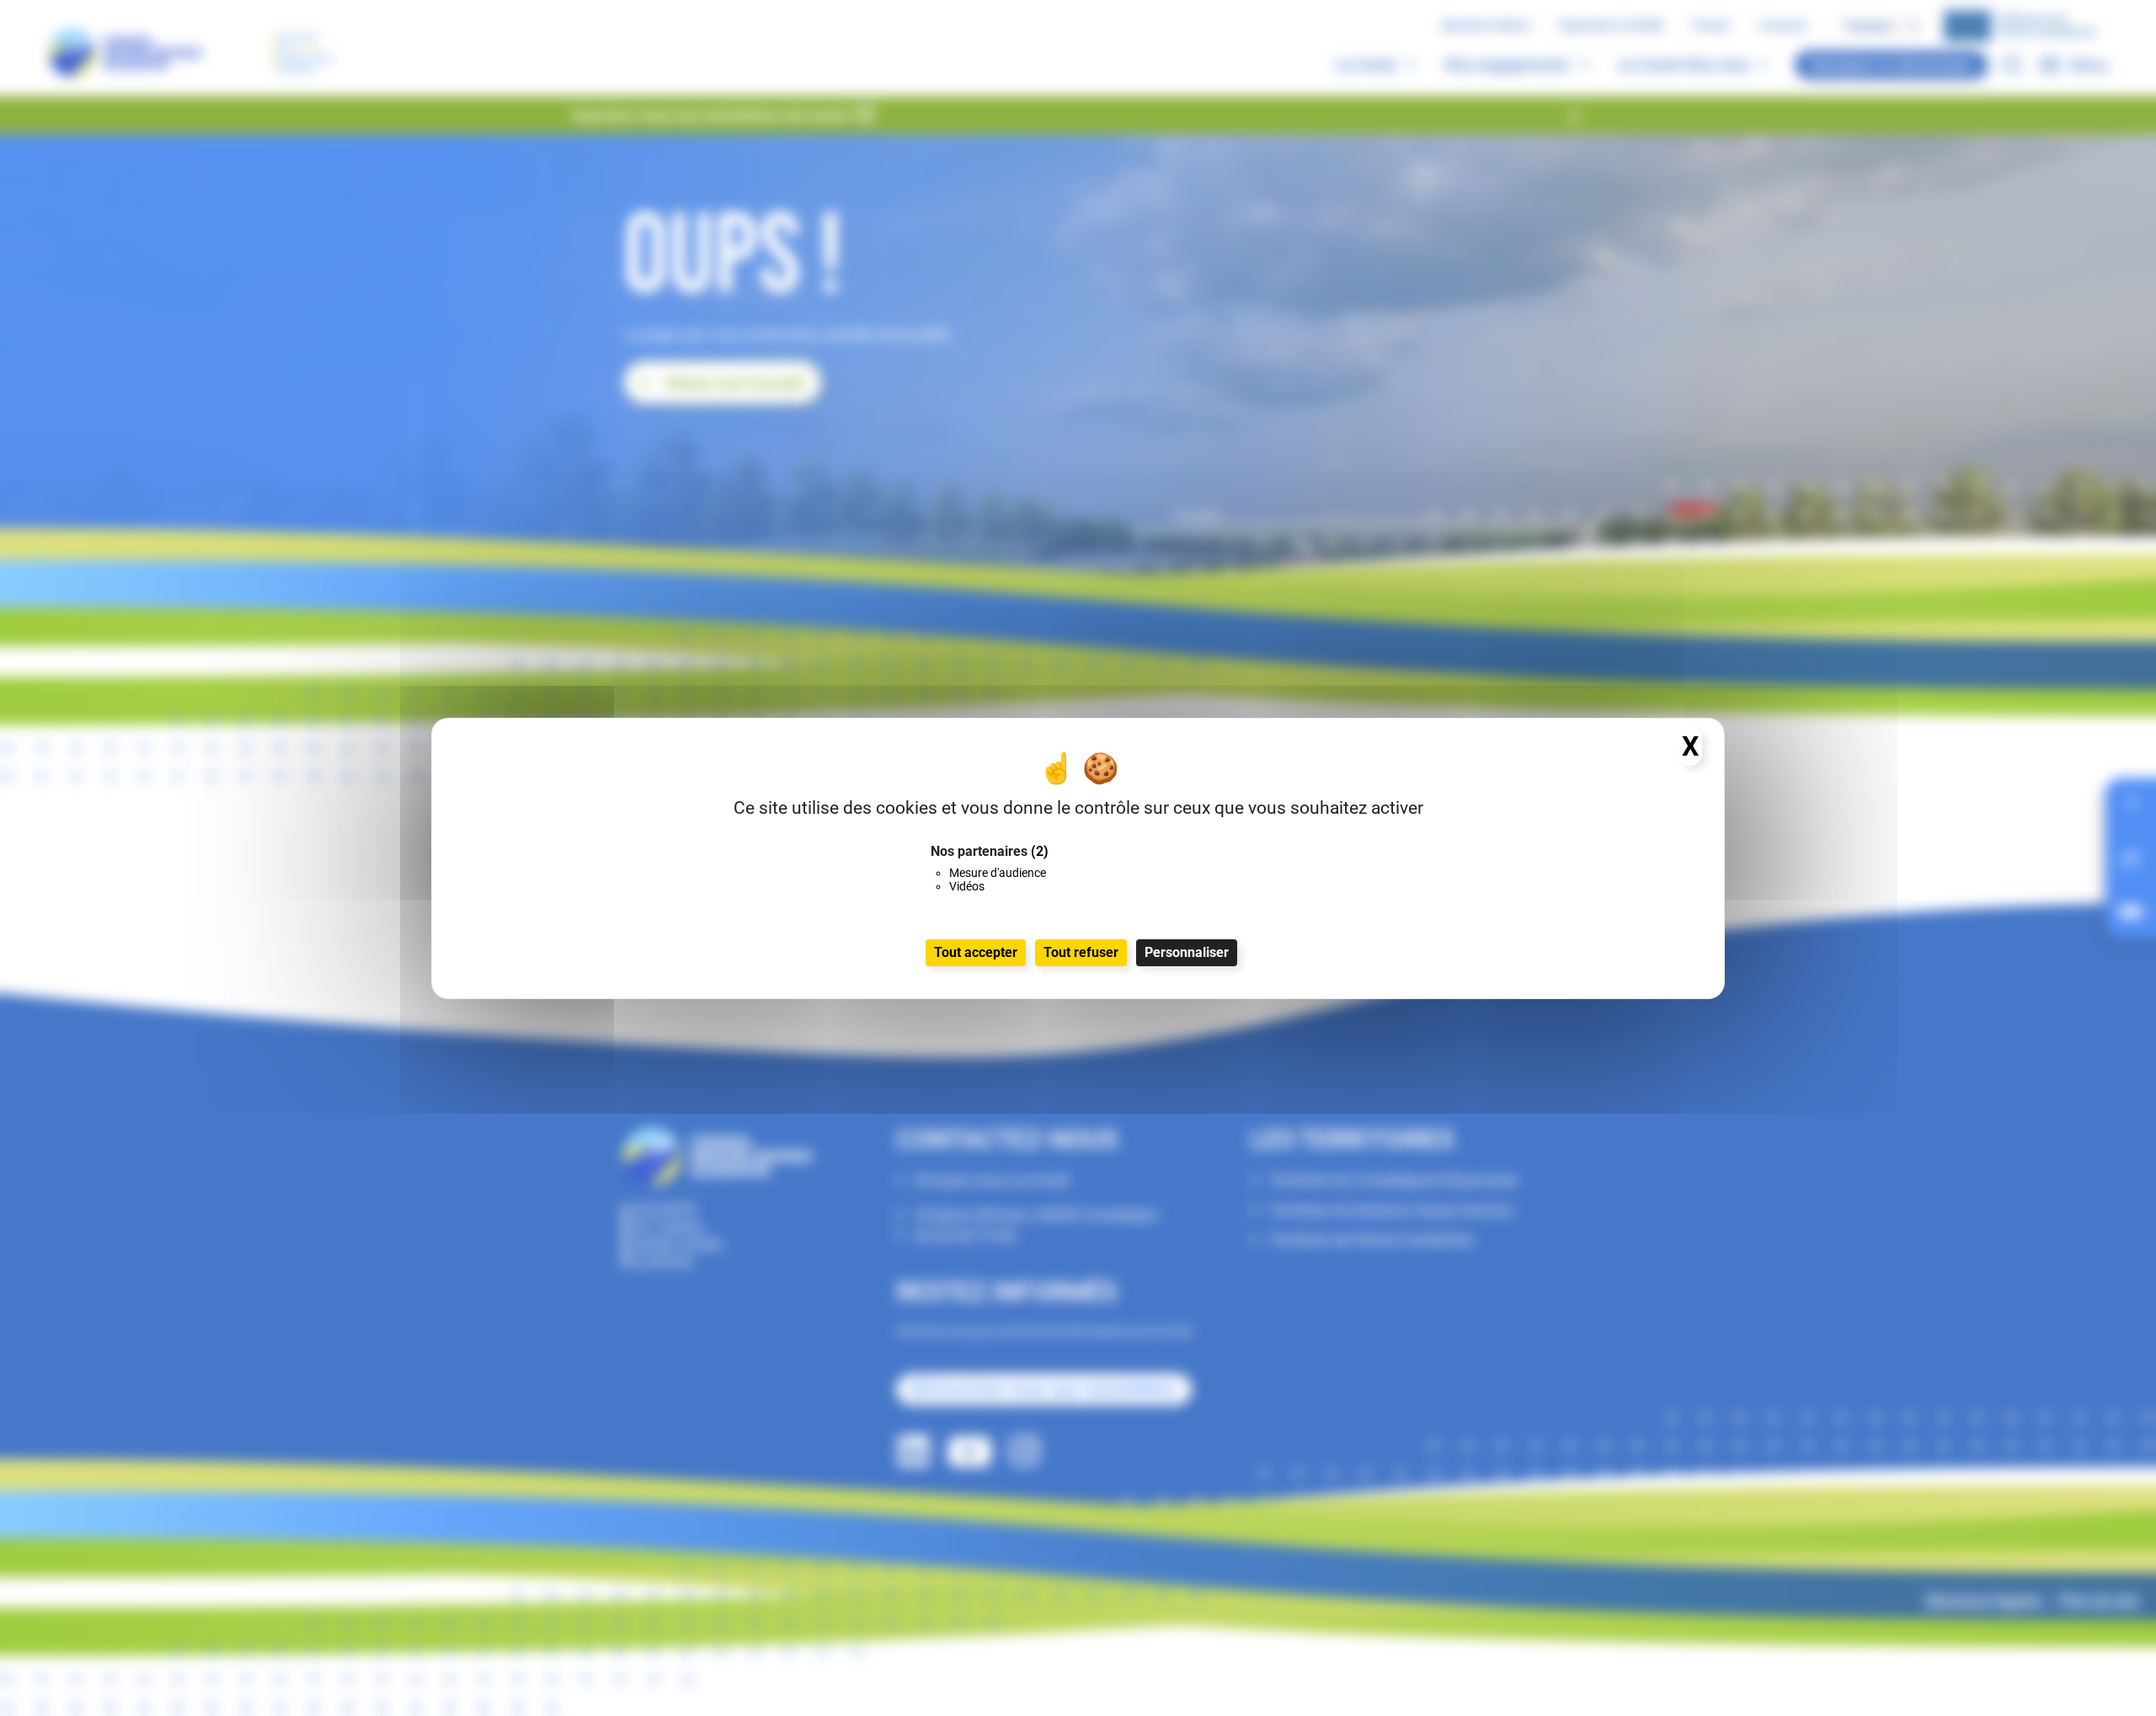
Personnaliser (1187, 952)
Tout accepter (976, 952)
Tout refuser (1081, 952)
